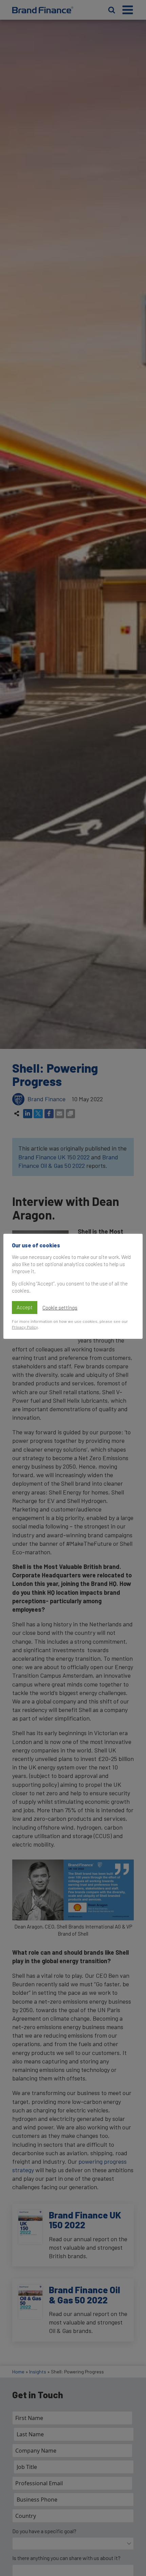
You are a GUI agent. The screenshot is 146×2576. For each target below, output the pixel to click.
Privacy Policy (25, 1327)
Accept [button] (25, 1307)
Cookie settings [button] (60, 1308)
